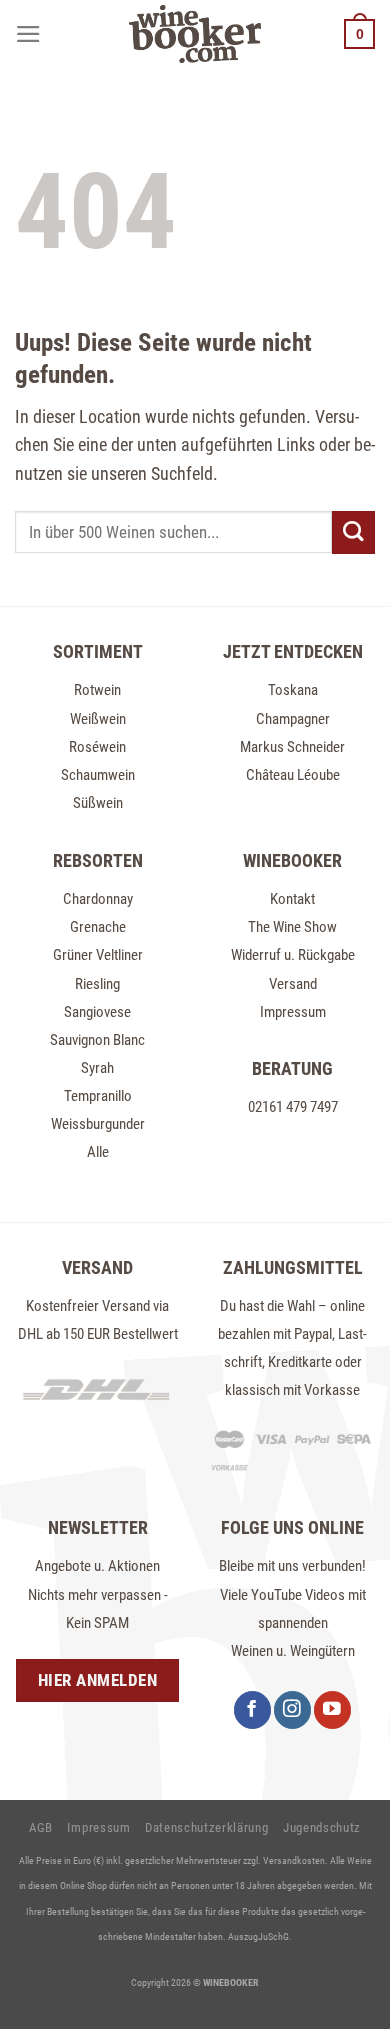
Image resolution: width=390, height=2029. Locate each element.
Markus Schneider (292, 747)
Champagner (293, 719)
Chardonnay (98, 899)
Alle (98, 1152)
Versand (293, 984)
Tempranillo (98, 1096)
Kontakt (292, 899)
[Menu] (28, 34)
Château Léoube (293, 775)
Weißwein (98, 719)
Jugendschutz (322, 1827)
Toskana (293, 690)
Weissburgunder (98, 1124)
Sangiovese (97, 1012)
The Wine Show (292, 927)
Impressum (293, 1012)
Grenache (98, 927)
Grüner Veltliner (98, 955)
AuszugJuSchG (258, 1936)
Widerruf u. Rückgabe (293, 955)
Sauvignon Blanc (97, 1040)
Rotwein (97, 690)
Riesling (97, 984)
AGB (41, 1827)
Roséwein (97, 747)
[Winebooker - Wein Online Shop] (195, 34)
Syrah (97, 1068)
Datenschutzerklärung (206, 1827)
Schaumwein (98, 775)
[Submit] (353, 532)
